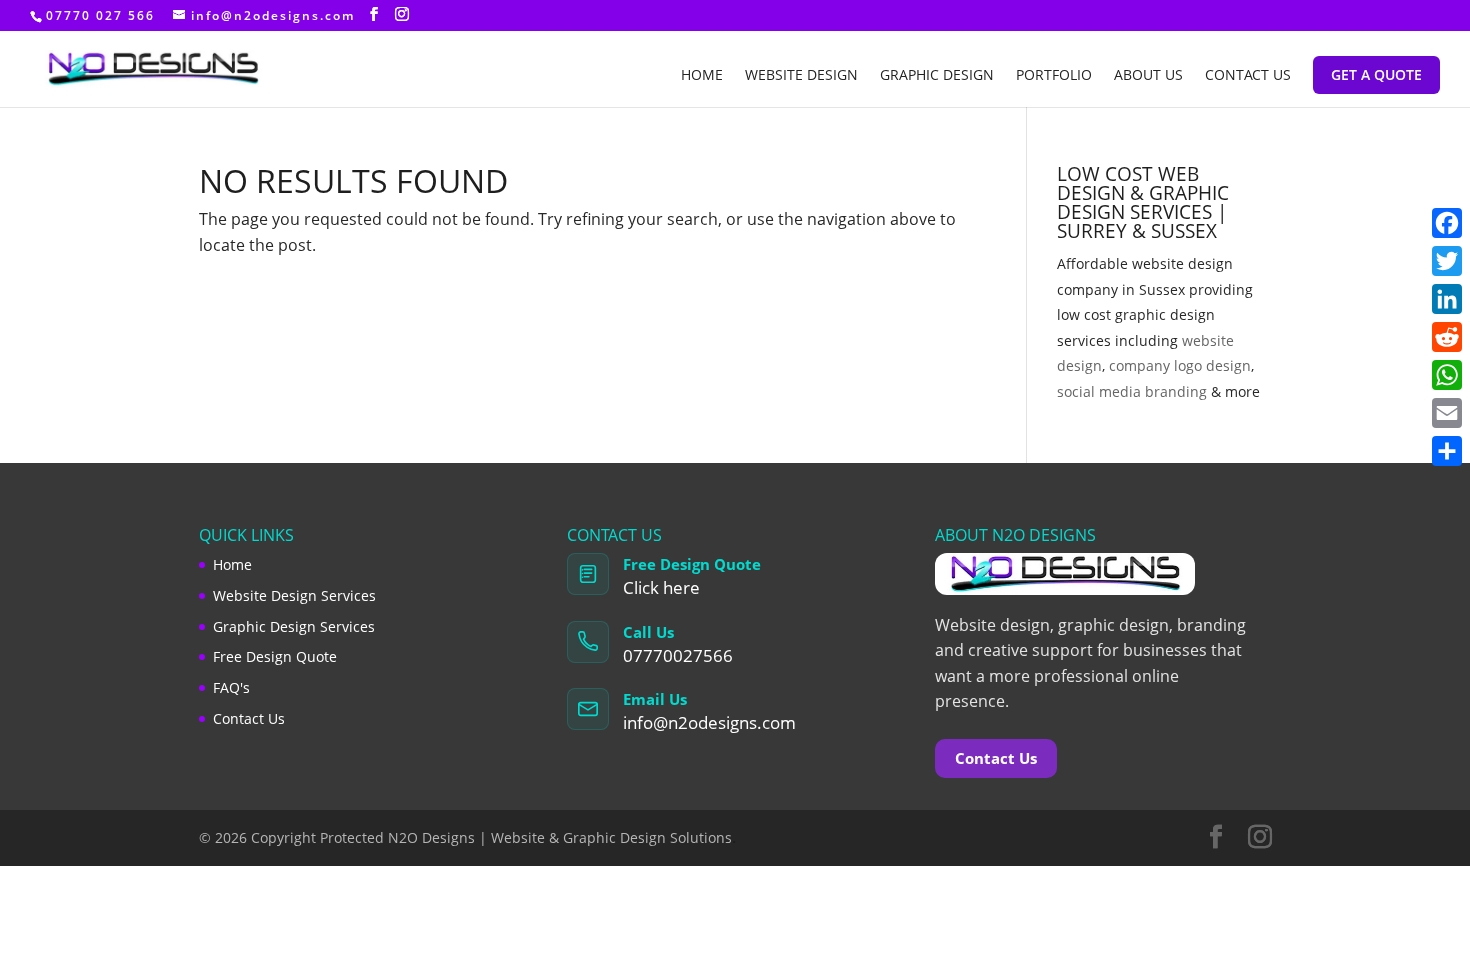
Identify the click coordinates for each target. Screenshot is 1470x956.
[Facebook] (1447, 223)
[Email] (1447, 413)
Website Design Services (294, 595)
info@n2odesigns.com (709, 722)
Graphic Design (937, 76)
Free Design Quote (275, 656)
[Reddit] (1447, 337)
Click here (661, 587)
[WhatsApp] (1447, 375)
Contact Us (1248, 76)
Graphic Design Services (294, 626)
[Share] (1447, 451)
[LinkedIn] (1447, 299)
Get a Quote (1376, 74)
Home (702, 76)
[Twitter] (1447, 261)
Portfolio (1054, 76)
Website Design (801, 76)
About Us (1148, 76)
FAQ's (231, 687)
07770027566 (678, 655)
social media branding (1132, 391)
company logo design (1180, 365)
